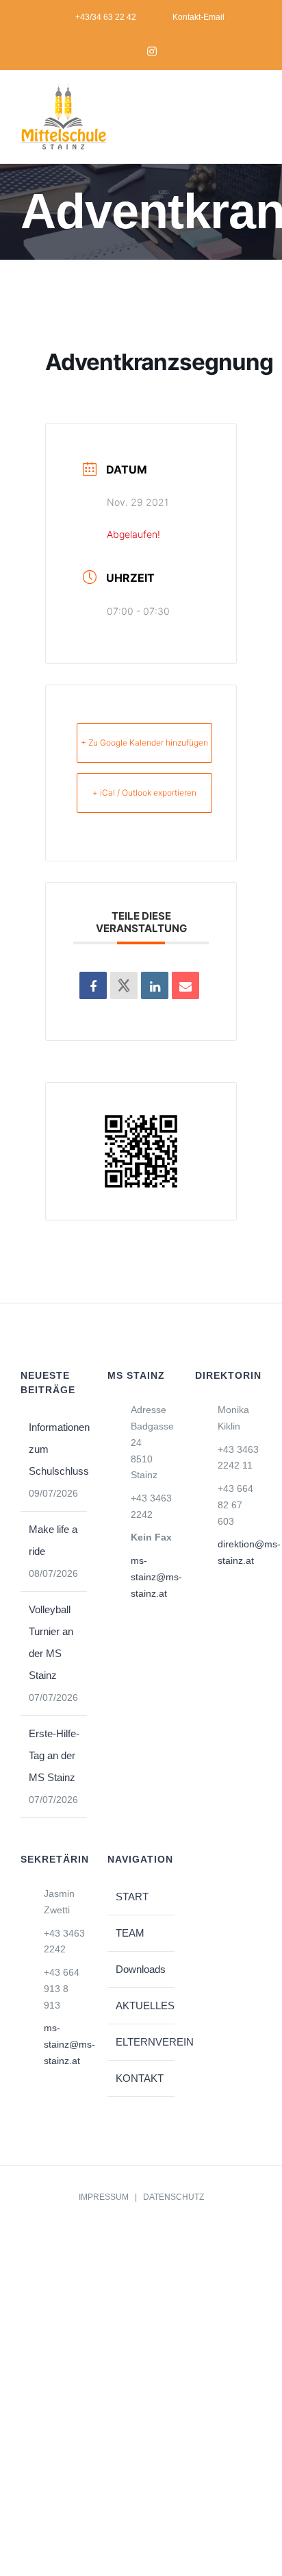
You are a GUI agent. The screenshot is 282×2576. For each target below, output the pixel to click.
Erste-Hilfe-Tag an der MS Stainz (54, 1755)
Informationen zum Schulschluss (54, 1449)
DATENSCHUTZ (174, 2197)
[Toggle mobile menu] (256, 121)
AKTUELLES (141, 2005)
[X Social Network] (124, 985)
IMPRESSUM (104, 2197)
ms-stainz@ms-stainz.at (153, 1577)
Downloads (141, 1969)
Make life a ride (53, 1540)
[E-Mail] (185, 985)
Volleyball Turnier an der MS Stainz (51, 1642)
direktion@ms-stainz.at (240, 1552)
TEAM (130, 1933)
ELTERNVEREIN (141, 2042)
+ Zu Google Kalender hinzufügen (144, 743)
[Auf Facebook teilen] (93, 985)
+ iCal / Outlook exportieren (144, 793)
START (132, 1897)
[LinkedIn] (155, 985)
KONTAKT (140, 2078)
